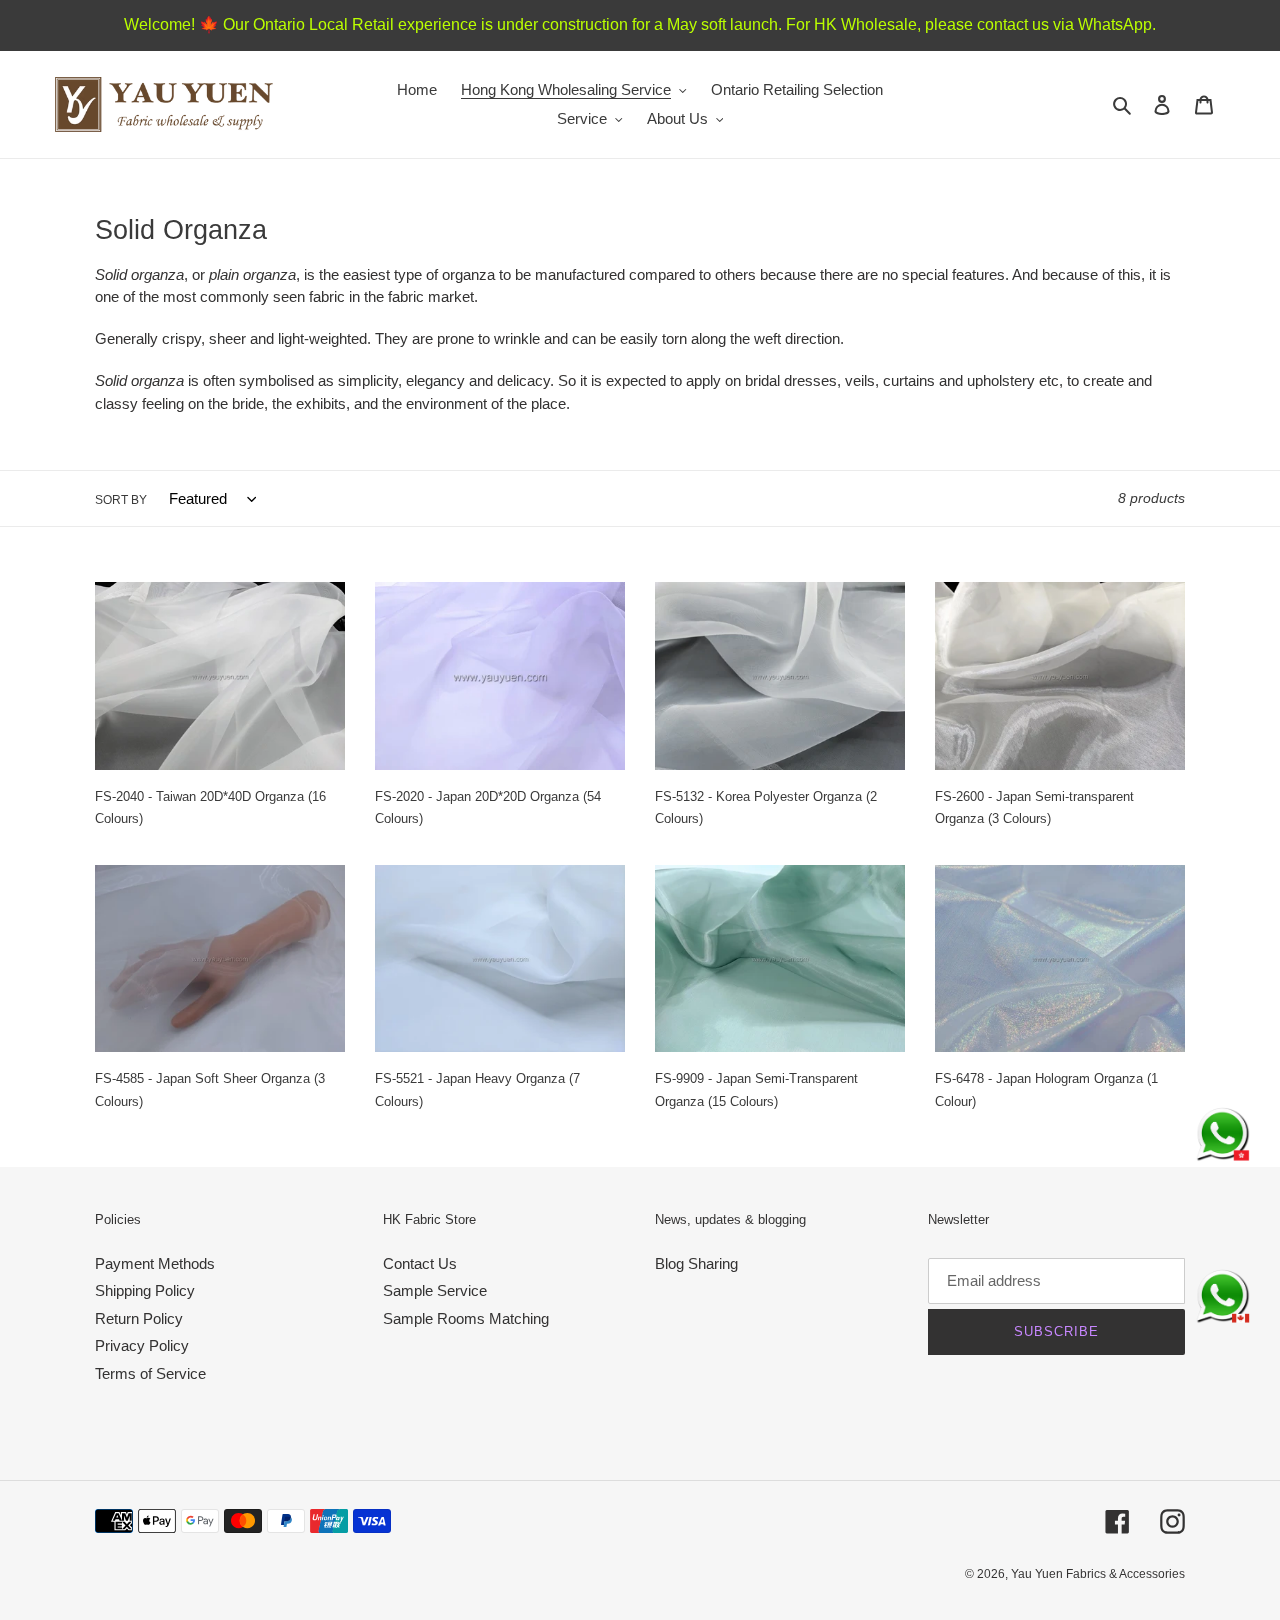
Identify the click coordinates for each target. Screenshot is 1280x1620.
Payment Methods (155, 1263)
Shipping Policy (145, 1290)
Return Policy (139, 1318)
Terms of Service (150, 1373)
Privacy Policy (142, 1345)
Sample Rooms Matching (466, 1318)
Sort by (121, 500)
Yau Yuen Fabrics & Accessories (1098, 1574)
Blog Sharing (696, 1263)
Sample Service (435, 1290)
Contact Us (420, 1263)
